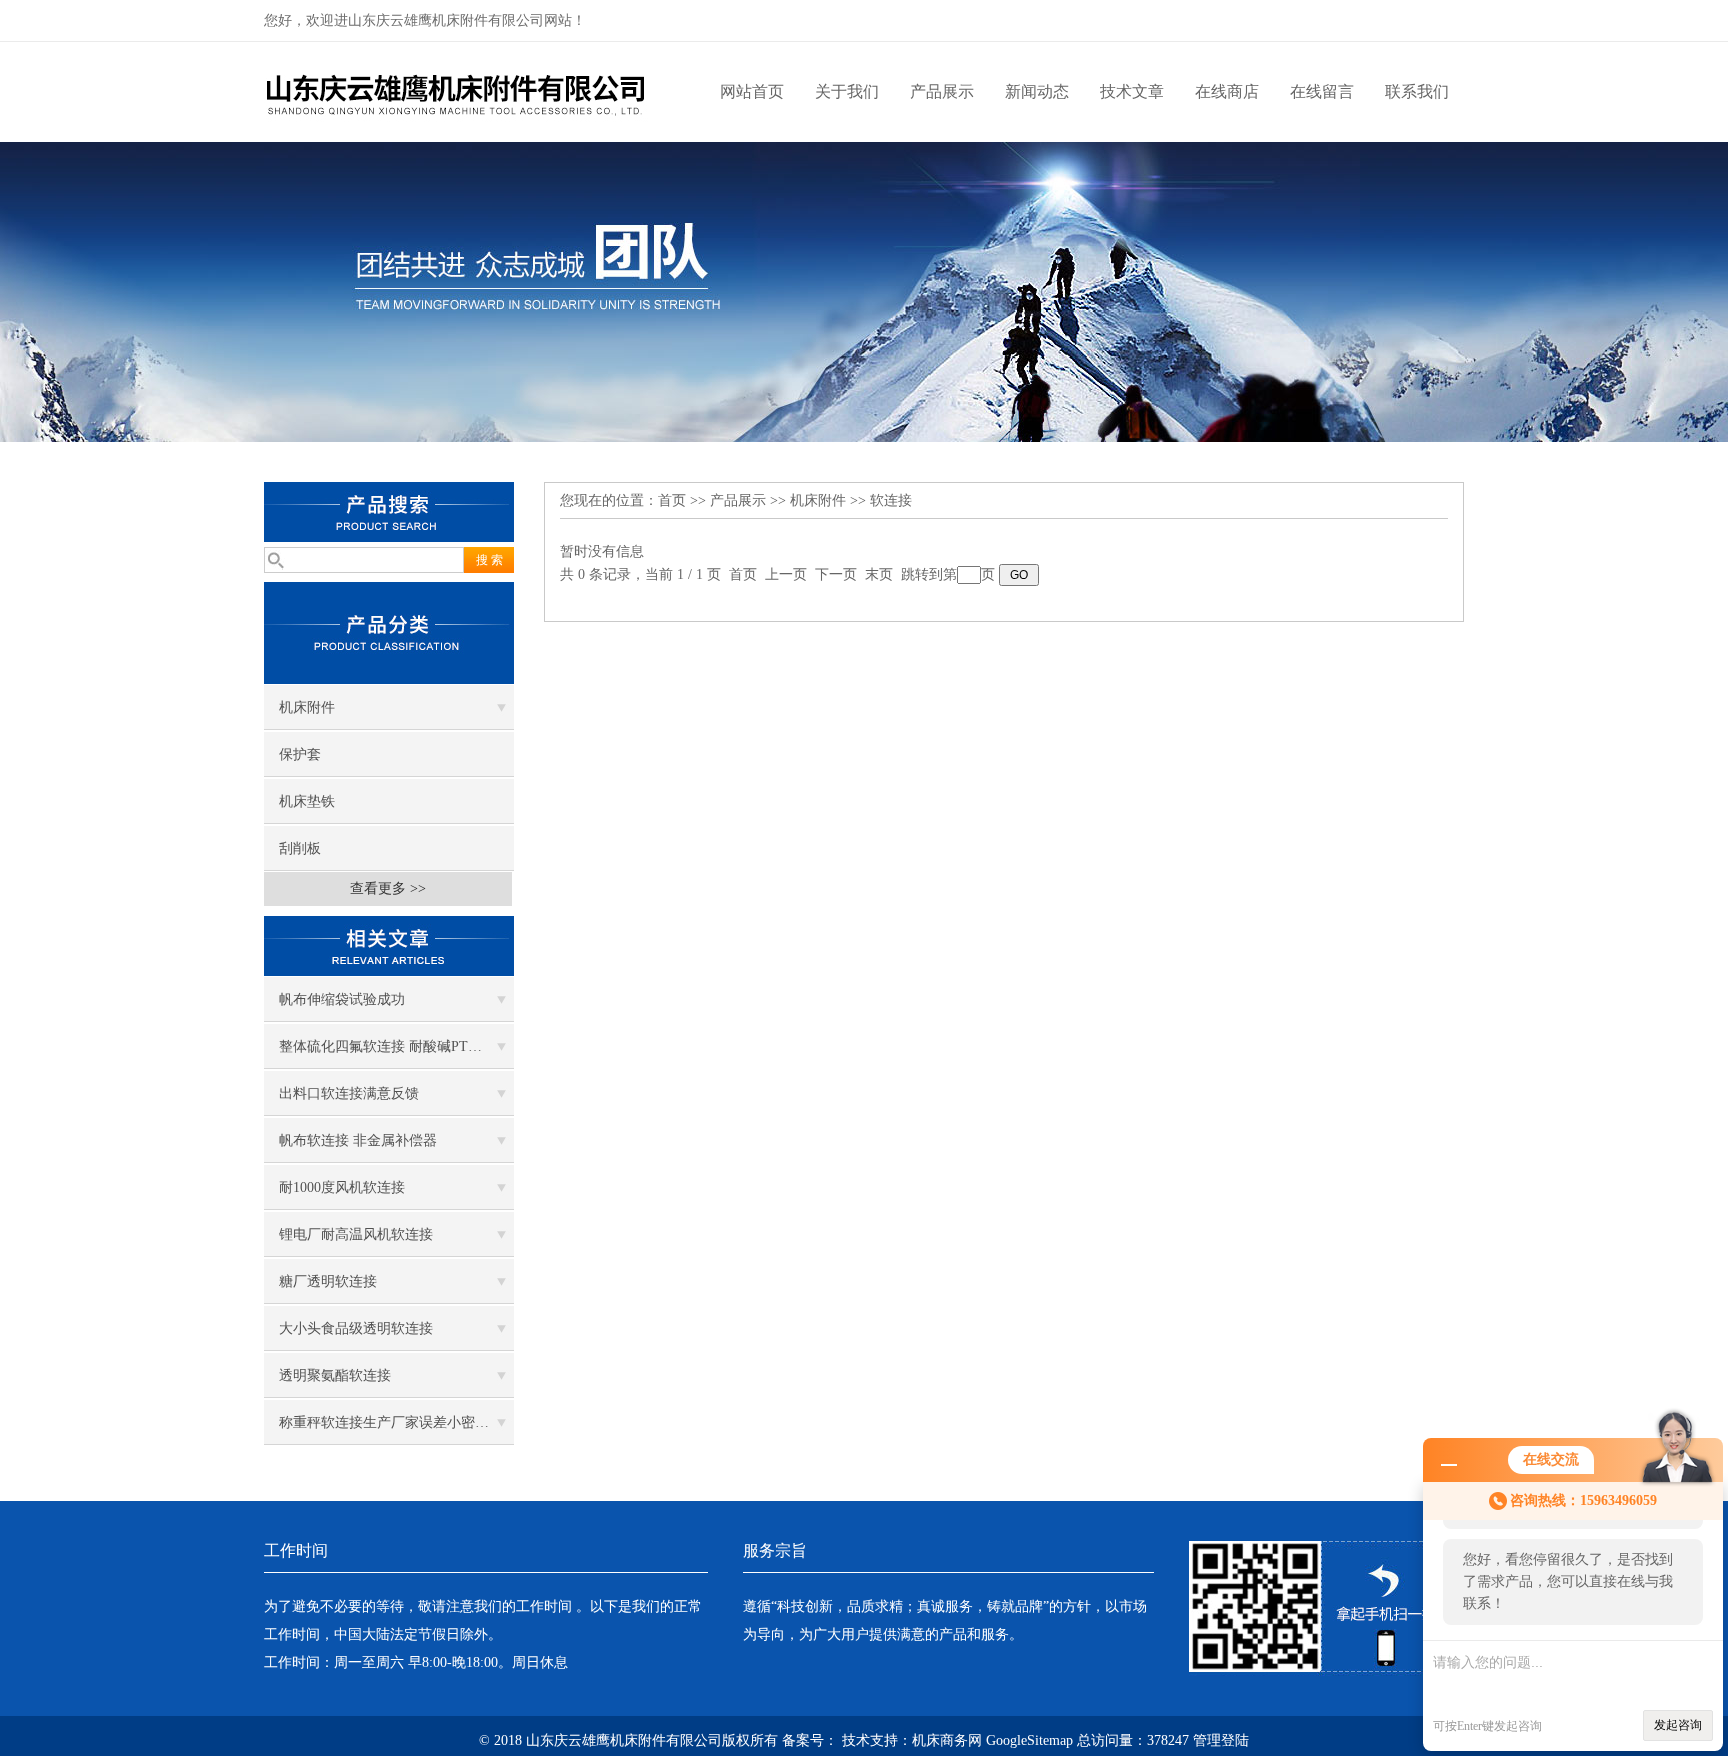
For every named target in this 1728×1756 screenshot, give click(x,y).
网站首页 (752, 91)
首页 (672, 500)
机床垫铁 (307, 801)
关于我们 (847, 91)
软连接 (891, 500)
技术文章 (1132, 91)
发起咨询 (1678, 1725)
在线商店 (1227, 91)
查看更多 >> (388, 888)
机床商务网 (947, 1740)
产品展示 (942, 91)
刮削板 (300, 848)
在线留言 (1322, 91)
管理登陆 (1221, 1740)
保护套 (300, 754)
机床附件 (307, 707)
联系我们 (1417, 91)
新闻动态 (1037, 91)
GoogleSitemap (1029, 1740)
